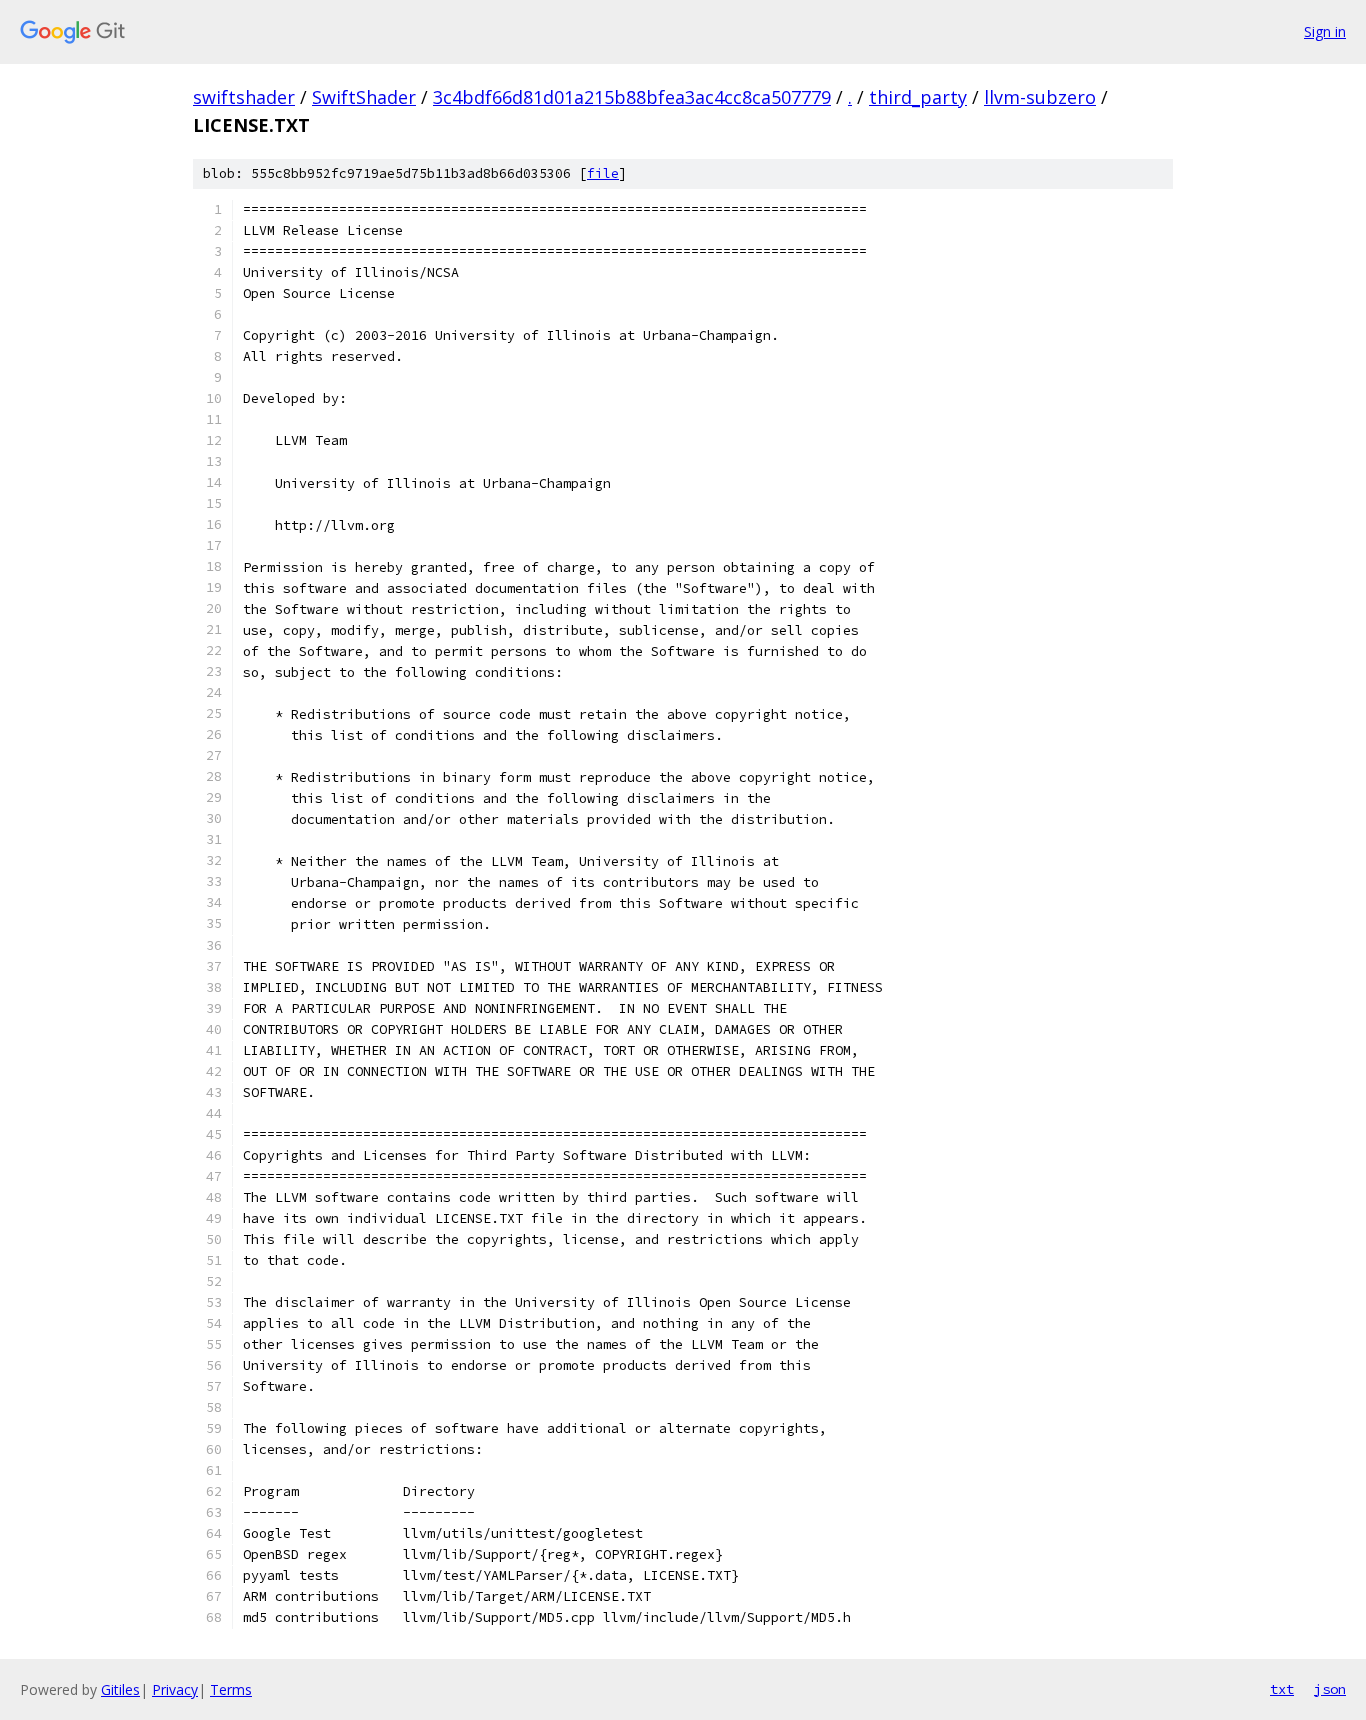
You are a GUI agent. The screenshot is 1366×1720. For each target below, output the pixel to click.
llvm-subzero (1040, 97)
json (1330, 1689)
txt (1282, 1689)
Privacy (175, 1689)
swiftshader (244, 97)
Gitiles (120, 1689)
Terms (231, 1689)
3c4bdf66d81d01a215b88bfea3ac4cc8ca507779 (632, 97)
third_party (918, 97)
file (603, 173)
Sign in (1325, 31)
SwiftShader (364, 97)
